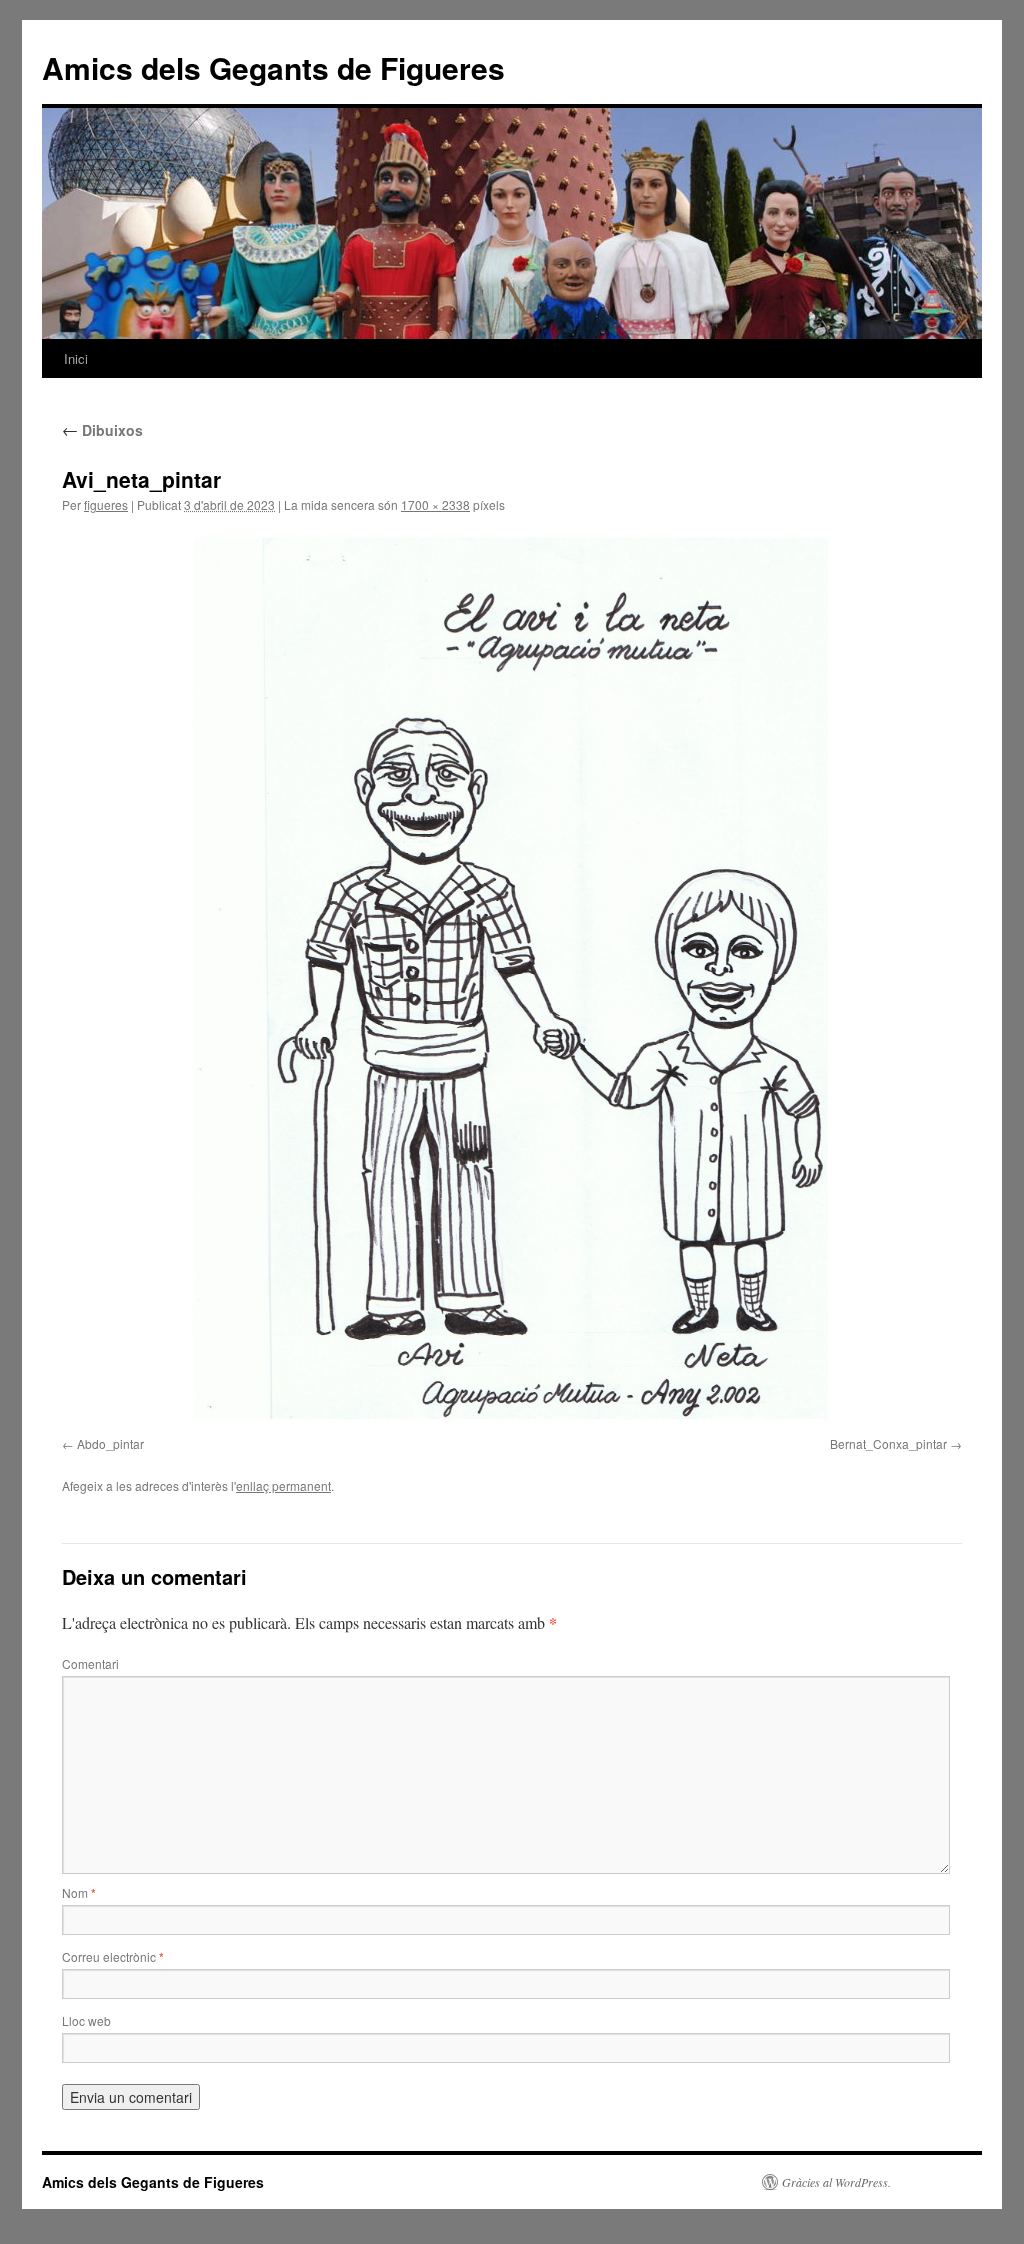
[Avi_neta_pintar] (512, 978)
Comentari (90, 1663)
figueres (106, 504)
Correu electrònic (113, 1956)
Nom (79, 1892)
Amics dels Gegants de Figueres (273, 67)
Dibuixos (102, 430)
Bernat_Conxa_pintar (888, 1443)
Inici (76, 358)
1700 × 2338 (435, 504)
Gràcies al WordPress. (836, 2182)
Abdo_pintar (110, 1443)
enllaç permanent (283, 1485)
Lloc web (86, 2020)
